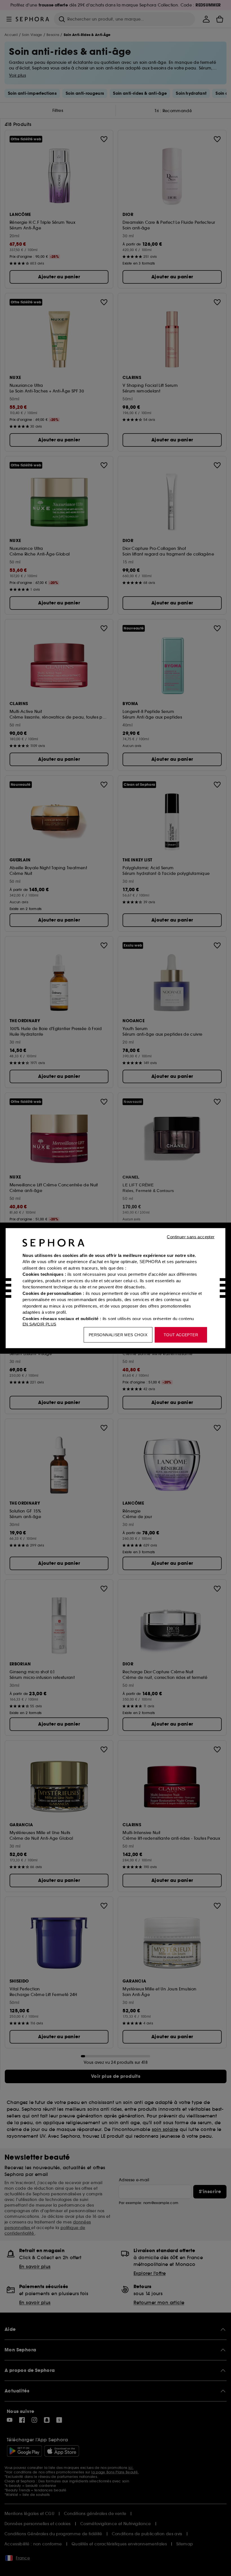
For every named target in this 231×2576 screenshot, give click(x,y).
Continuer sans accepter (191, 1237)
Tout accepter (181, 1335)
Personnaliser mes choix (118, 1335)
